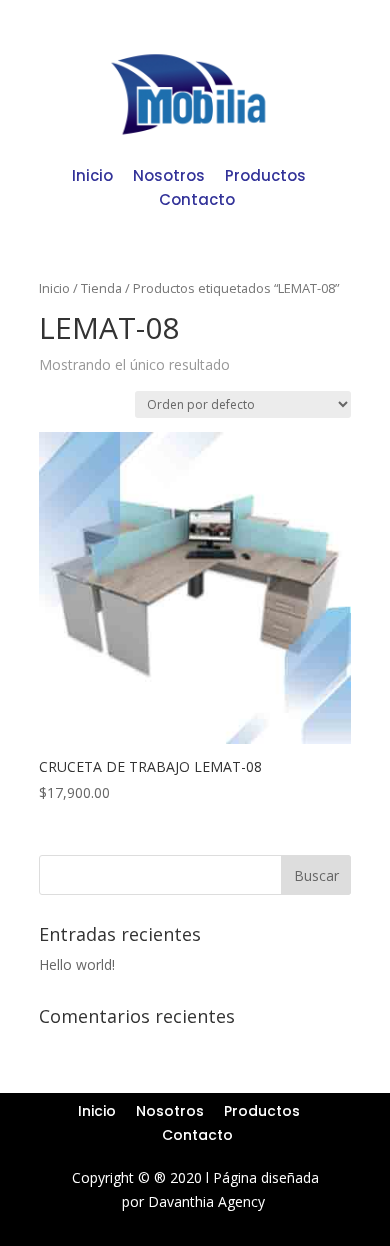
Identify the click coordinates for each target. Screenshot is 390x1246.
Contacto (197, 199)
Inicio (92, 175)
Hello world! (77, 964)
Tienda (101, 288)
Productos (265, 175)
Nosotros (169, 175)
